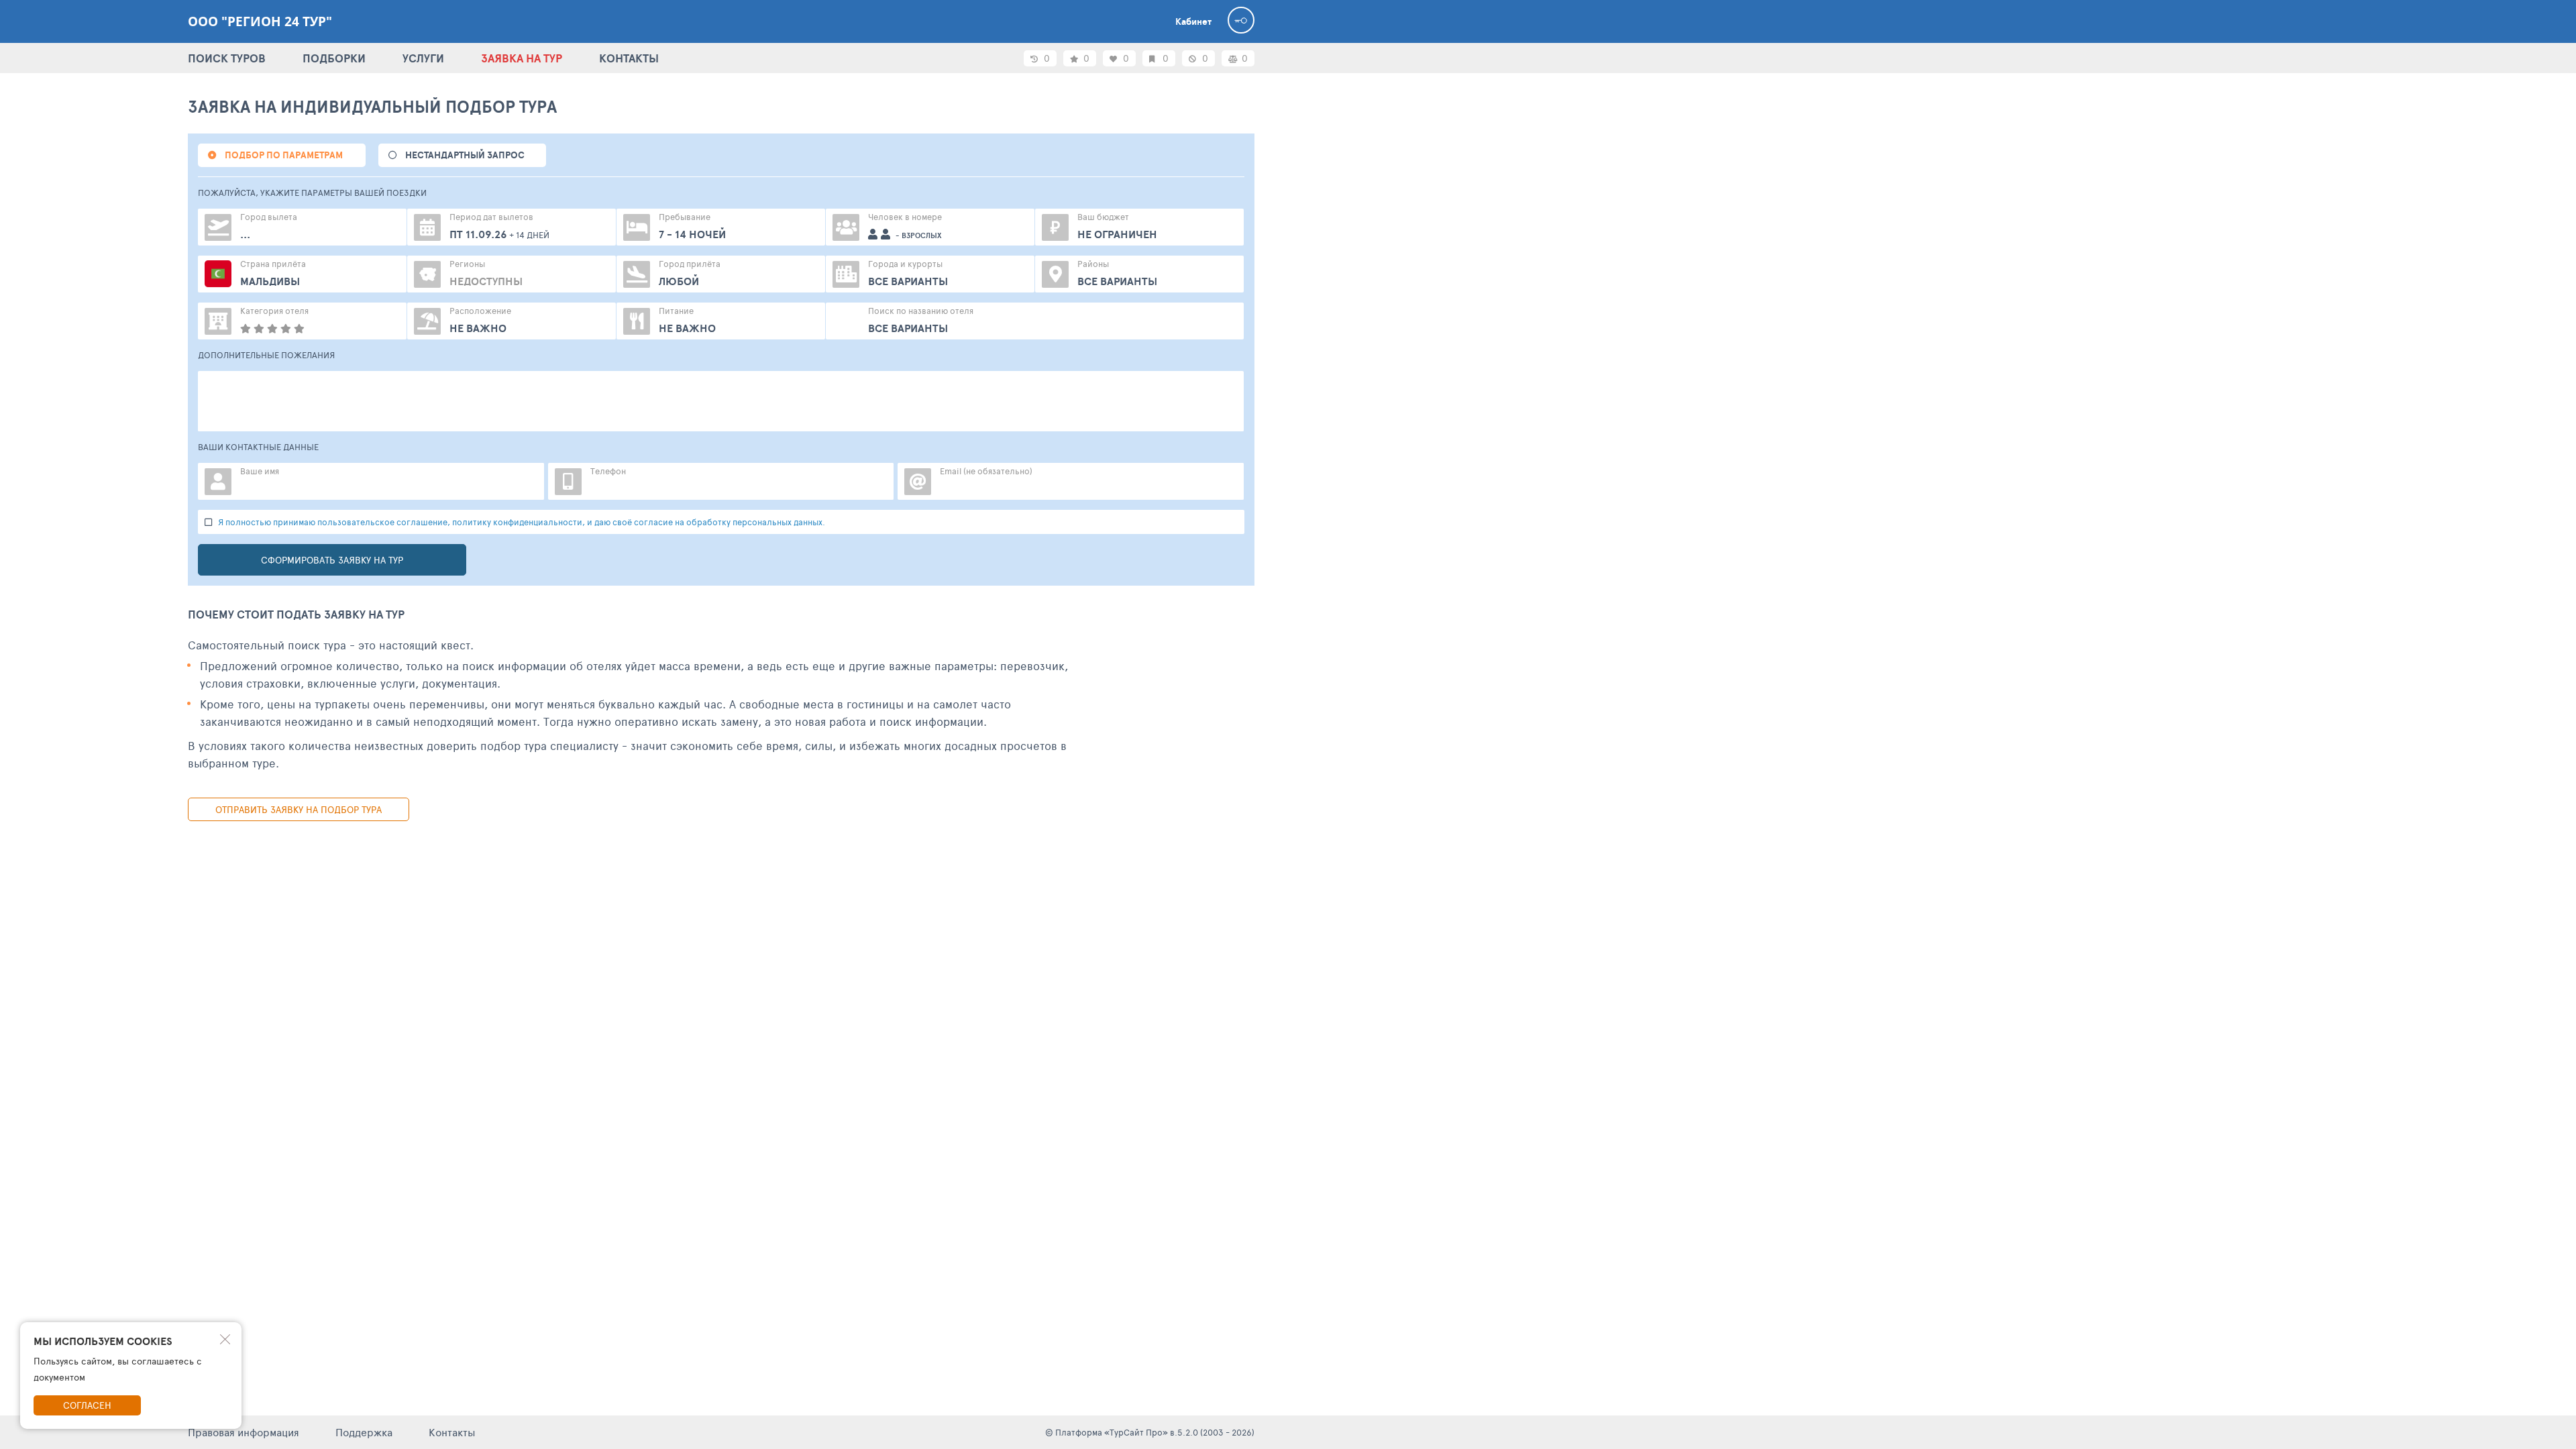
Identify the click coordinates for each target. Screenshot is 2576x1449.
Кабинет (1193, 21)
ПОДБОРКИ (334, 58)
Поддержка (364, 1432)
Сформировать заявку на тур (332, 560)
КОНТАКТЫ (629, 58)
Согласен (87, 1405)
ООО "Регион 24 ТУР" (260, 21)
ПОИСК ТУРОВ (227, 58)
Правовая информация (244, 1432)
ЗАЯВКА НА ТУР (522, 58)
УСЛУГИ (423, 58)
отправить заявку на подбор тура (299, 809)
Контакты (452, 1432)
